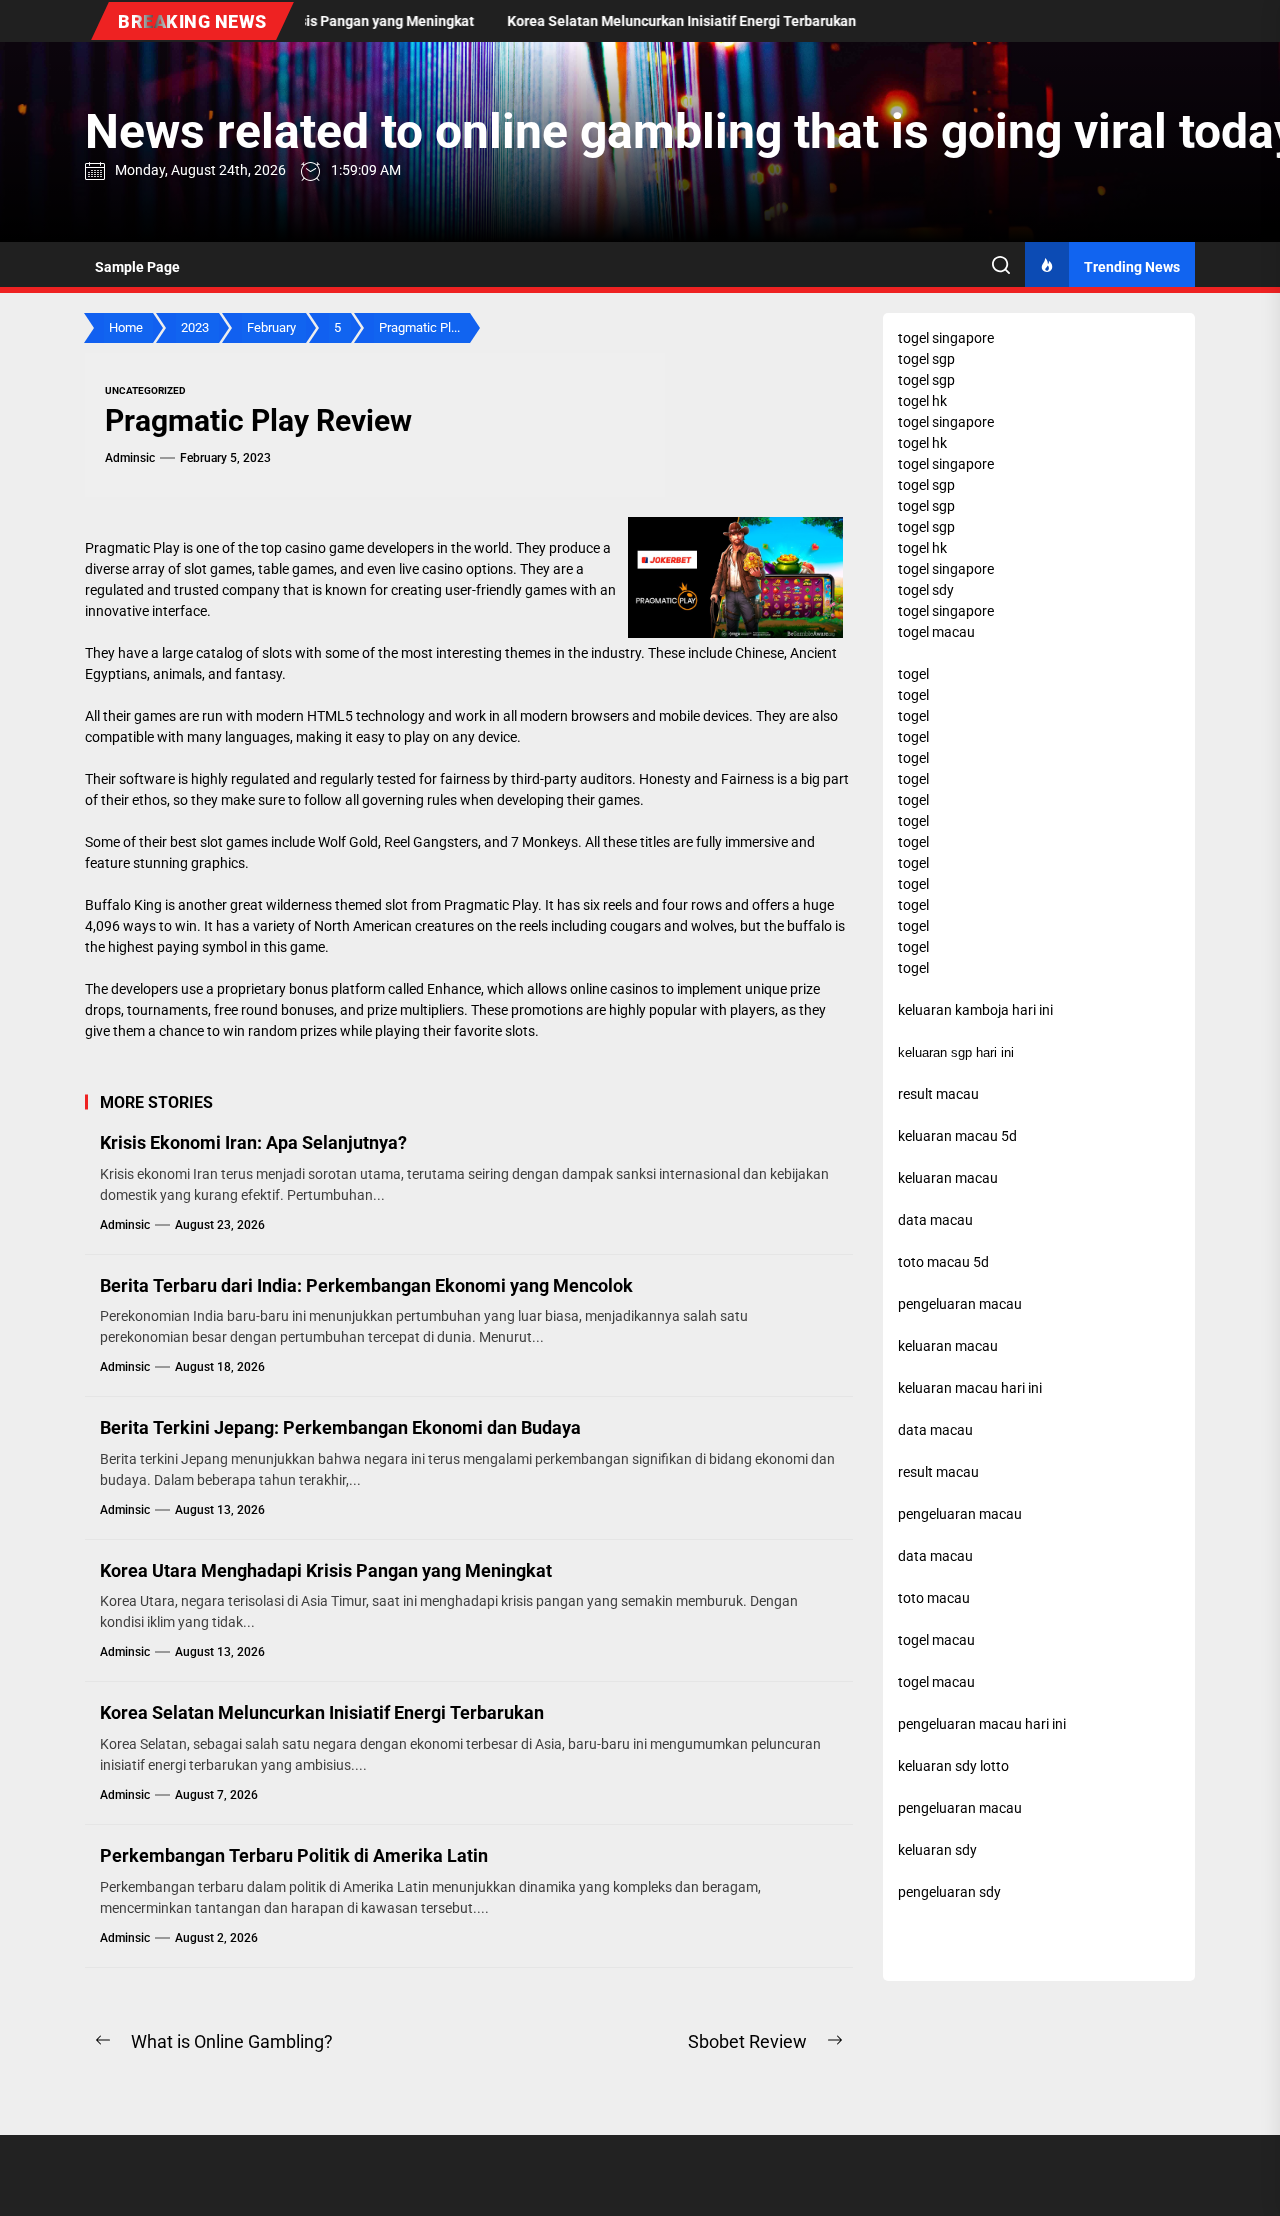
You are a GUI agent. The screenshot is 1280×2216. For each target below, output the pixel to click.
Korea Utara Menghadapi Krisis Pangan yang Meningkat (326, 1570)
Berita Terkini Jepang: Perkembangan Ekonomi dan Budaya (340, 1427)
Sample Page (137, 267)
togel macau (936, 1682)
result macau (938, 1472)
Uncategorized (145, 390)
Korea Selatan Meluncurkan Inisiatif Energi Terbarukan (322, 1712)
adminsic (130, 458)
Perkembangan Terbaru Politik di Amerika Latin (294, 1855)
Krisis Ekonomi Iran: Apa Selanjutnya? (253, 1142)
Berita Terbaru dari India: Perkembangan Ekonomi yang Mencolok (366, 1285)
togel (913, 674)
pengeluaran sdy (949, 1892)
